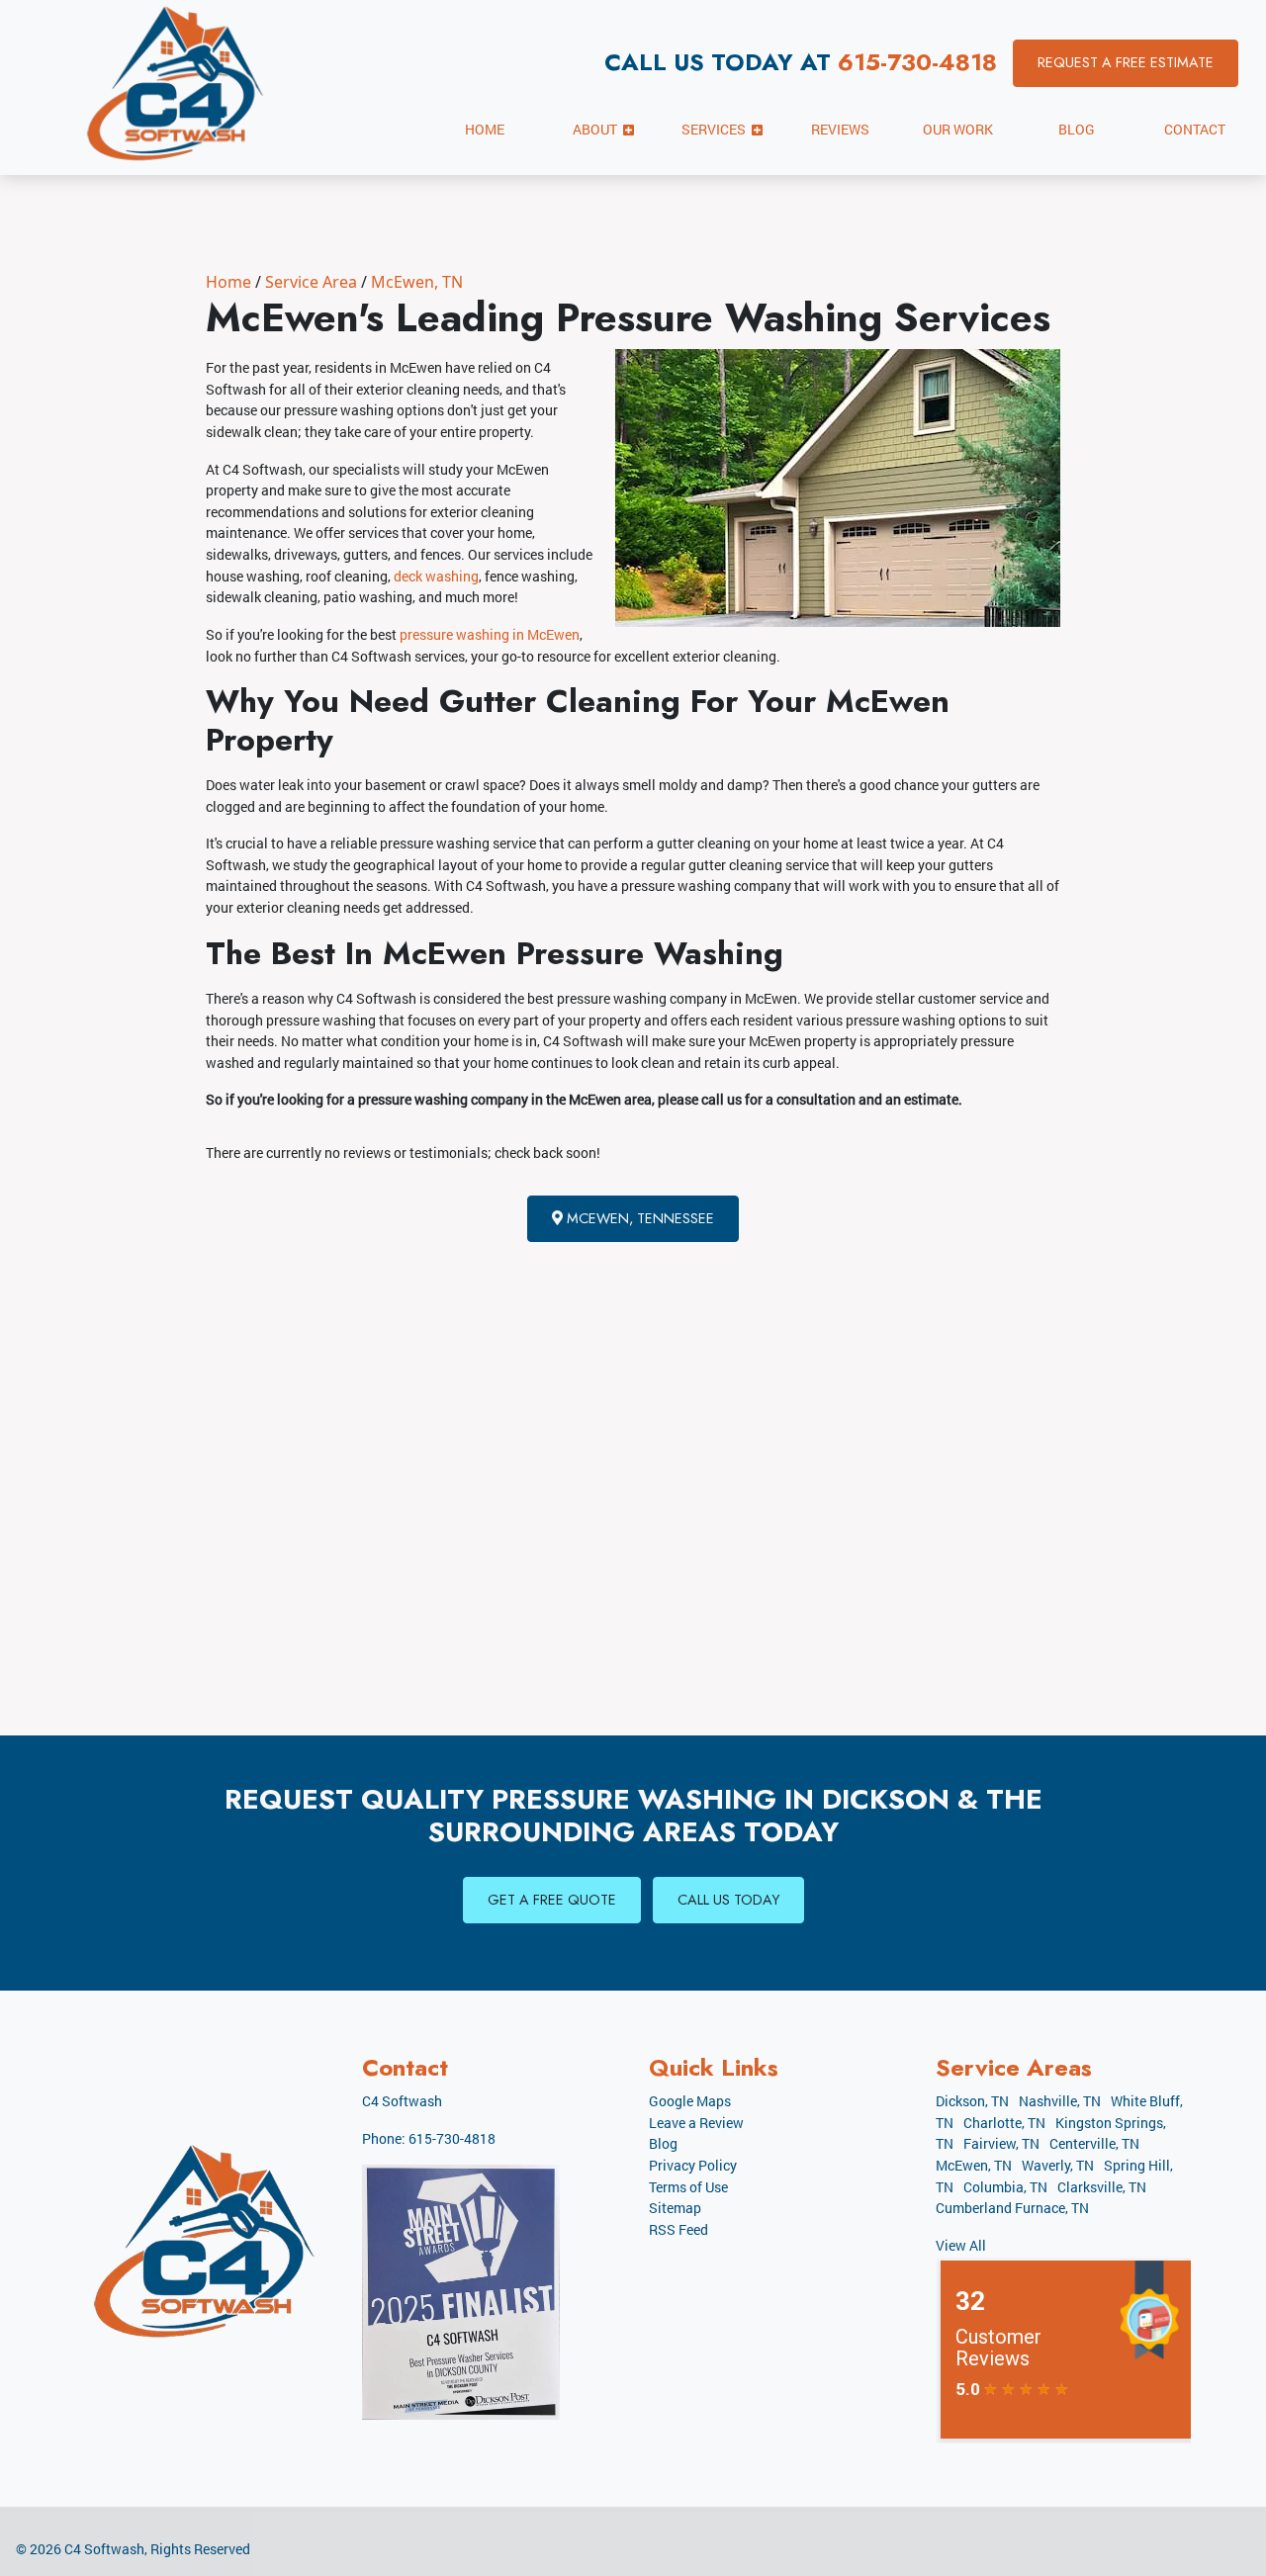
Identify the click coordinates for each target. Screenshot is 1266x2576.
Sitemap (675, 2208)
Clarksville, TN (1102, 2187)
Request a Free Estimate (1126, 62)
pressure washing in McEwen (490, 634)
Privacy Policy (693, 2165)
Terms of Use (688, 2187)
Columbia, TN (1005, 2187)
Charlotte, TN (1004, 2123)
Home (228, 282)
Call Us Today (728, 1900)
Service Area (311, 282)
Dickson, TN (972, 2101)
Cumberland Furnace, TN (1012, 2208)
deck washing (436, 576)
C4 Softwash (104, 2549)
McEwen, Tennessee (638, 1218)
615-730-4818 (917, 62)
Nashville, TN (1060, 2101)
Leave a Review (696, 2123)
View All (961, 2245)
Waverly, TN (1058, 2165)
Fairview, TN (1001, 2143)
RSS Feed (678, 2229)
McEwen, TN (417, 282)
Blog (663, 2143)
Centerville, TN (1094, 2143)
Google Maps (690, 2101)
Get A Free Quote (552, 1900)
